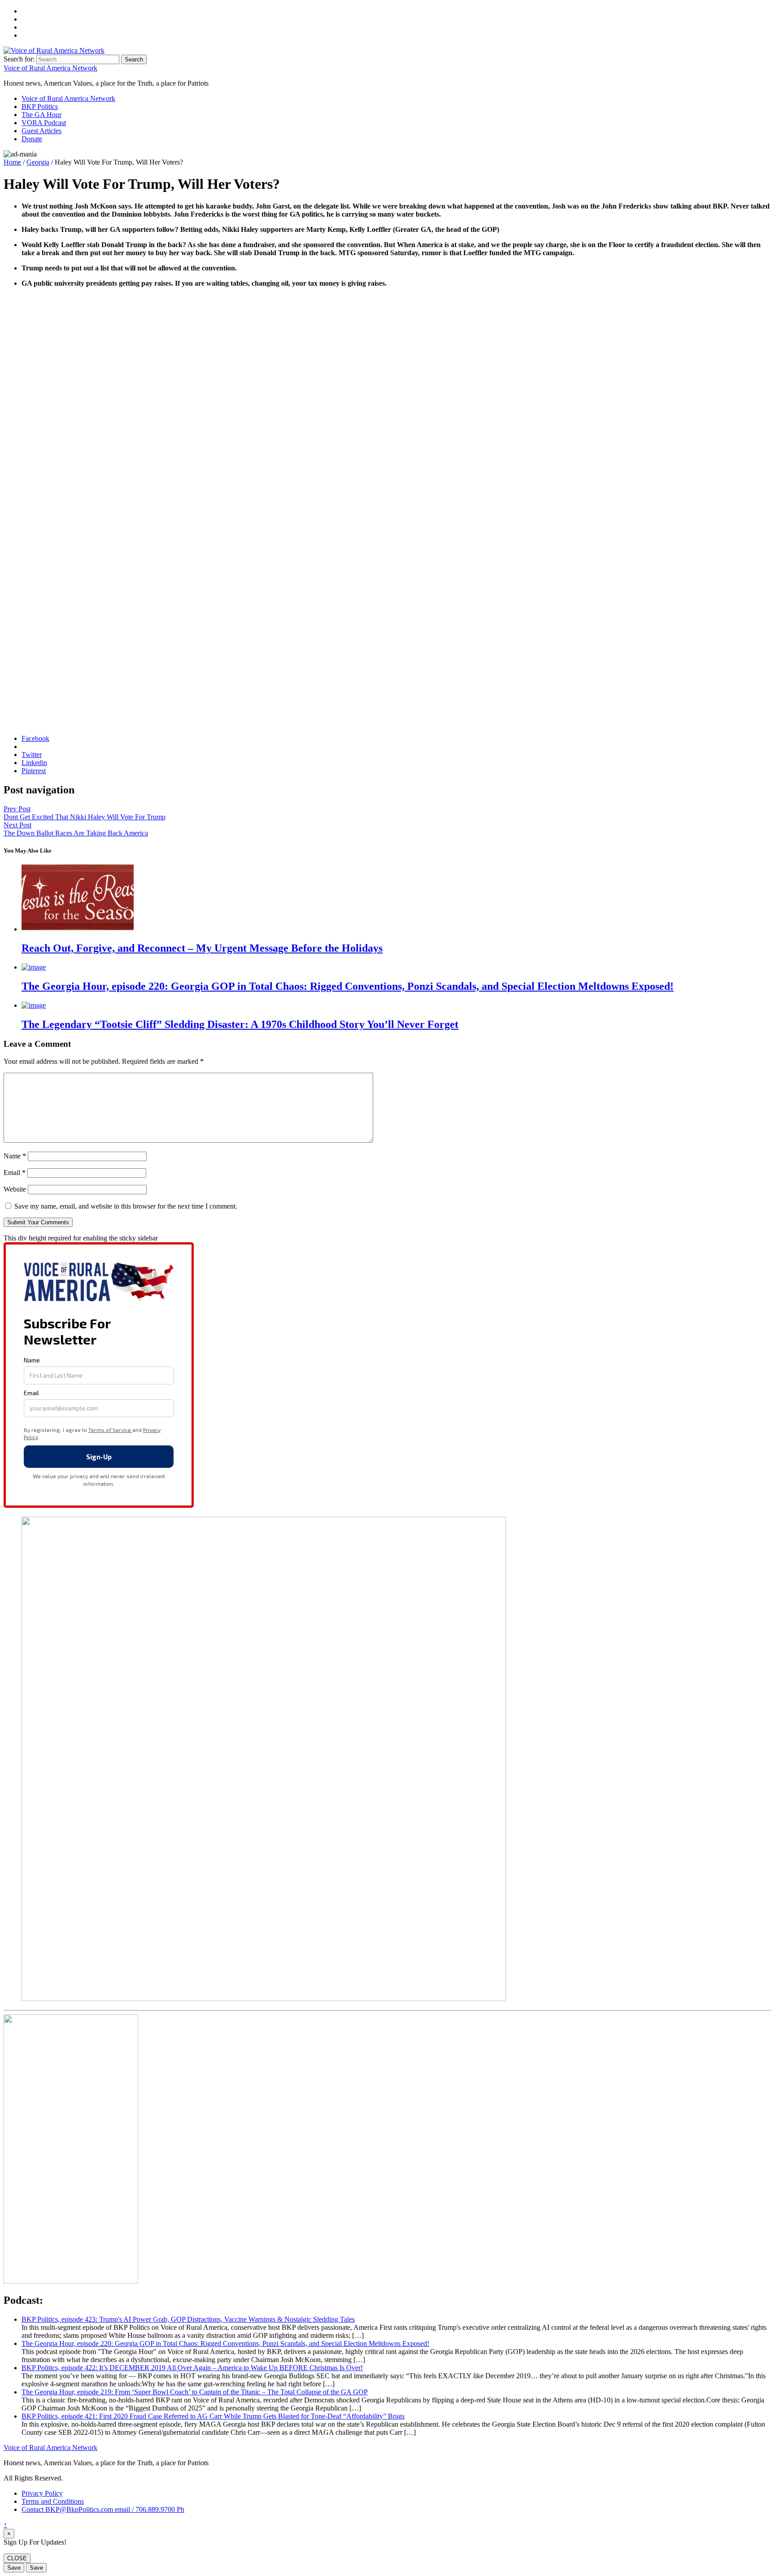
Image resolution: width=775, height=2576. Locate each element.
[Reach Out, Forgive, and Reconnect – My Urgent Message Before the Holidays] (78, 929)
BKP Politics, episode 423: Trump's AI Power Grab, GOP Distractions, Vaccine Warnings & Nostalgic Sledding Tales (188, 2319)
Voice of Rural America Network (50, 68)
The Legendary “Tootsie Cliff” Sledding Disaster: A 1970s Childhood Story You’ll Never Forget (240, 1024)
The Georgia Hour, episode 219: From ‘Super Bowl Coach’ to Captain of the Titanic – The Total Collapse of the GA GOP (195, 2392)
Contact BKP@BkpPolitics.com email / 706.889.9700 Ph (103, 2509)
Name (15, 1156)
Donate (32, 139)
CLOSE (17, 2558)
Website (15, 1189)
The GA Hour (41, 115)
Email (15, 1173)
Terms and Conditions (53, 2501)
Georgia (38, 162)
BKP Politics (40, 107)
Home (12, 162)
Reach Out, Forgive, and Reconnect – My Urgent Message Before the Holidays (202, 948)
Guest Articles (41, 131)
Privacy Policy (42, 2493)
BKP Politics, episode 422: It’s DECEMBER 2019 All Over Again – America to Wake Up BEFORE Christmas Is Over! (192, 2368)
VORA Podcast (44, 123)
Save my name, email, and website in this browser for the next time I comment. (126, 1206)
